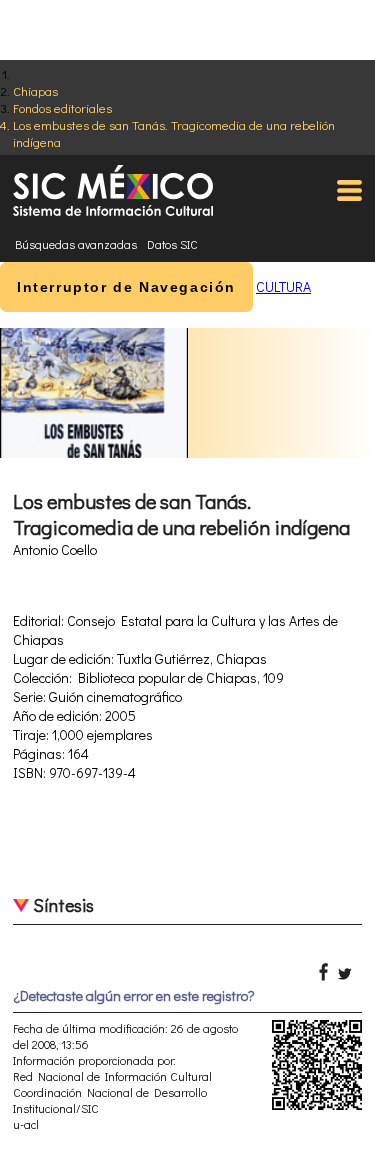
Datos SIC (172, 244)
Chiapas (35, 90)
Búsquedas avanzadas (76, 244)
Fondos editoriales (62, 107)
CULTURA (283, 286)
